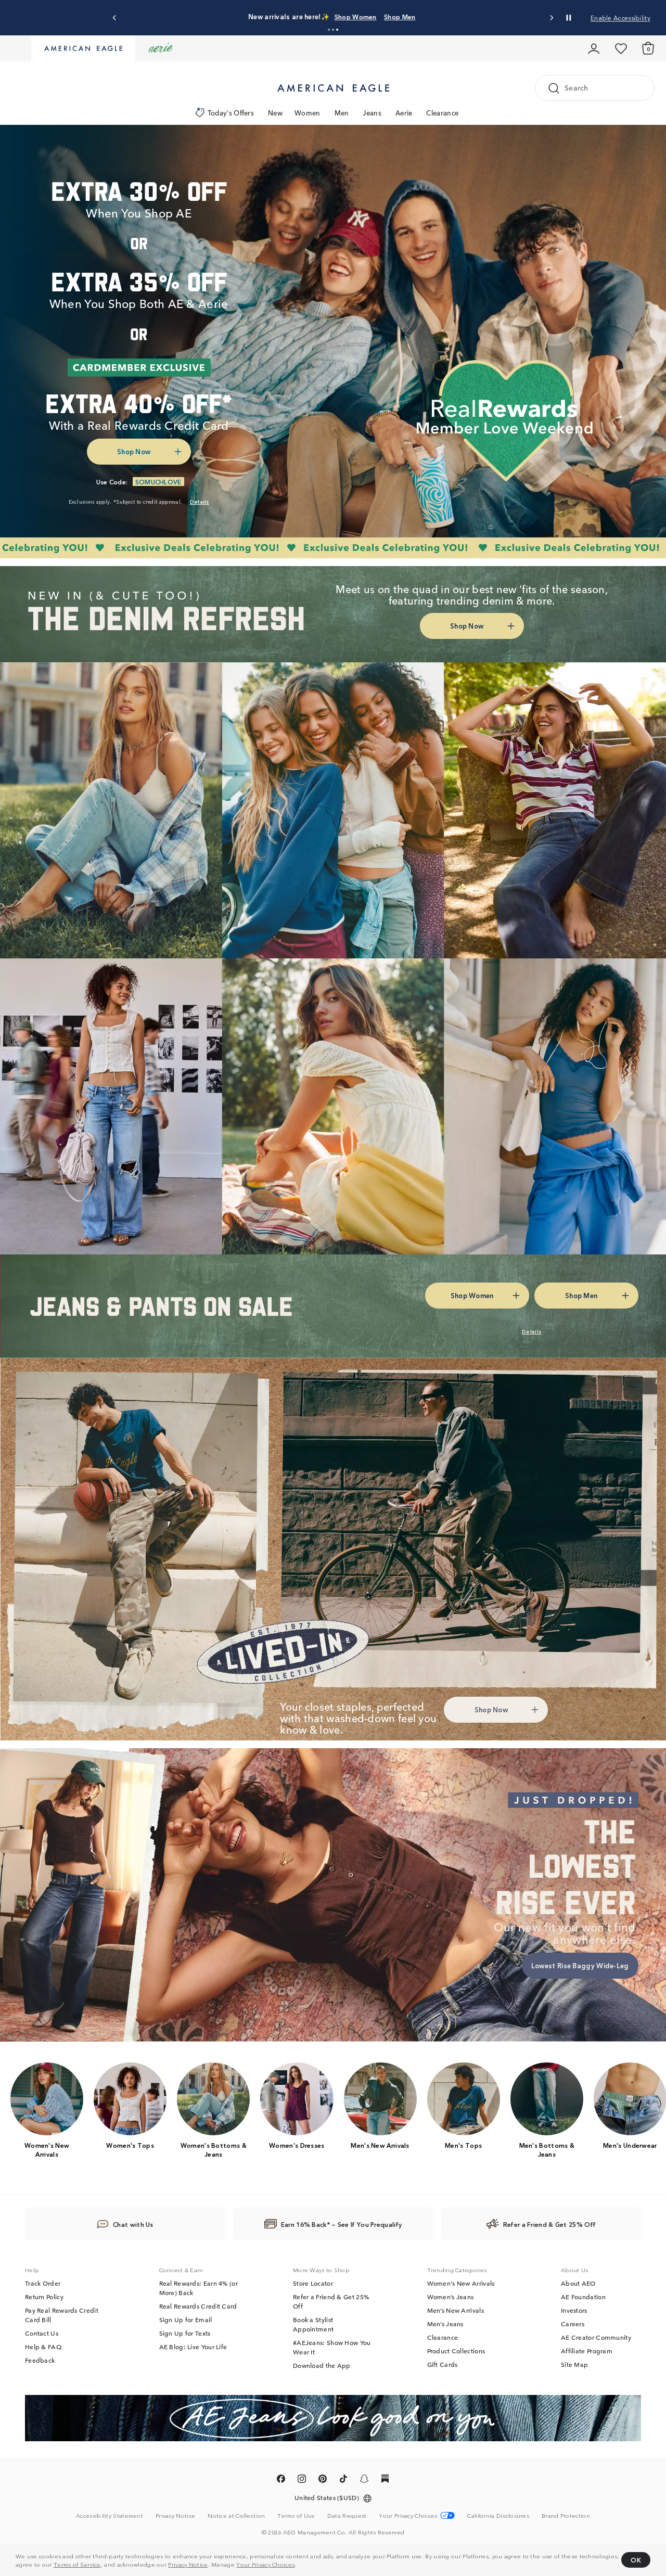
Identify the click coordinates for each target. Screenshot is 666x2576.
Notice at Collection (236, 2515)
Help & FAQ (43, 2347)
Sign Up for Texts (185, 2333)
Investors (574, 2310)
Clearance (442, 113)
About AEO (578, 2283)
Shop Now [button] (134, 451)
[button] (329, 30)
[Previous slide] (115, 18)
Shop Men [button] (454, 16)
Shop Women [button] (400, 16)
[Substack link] (385, 2480)
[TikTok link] (343, 2480)
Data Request (347, 2515)
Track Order (43, 2283)
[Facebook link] (281, 2480)
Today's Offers (231, 113)
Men (342, 113)
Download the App (322, 2365)
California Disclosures (498, 2515)
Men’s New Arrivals (456, 2310)
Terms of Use (296, 2515)
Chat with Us (133, 2224)
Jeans (372, 113)
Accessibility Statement (110, 2515)
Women (308, 113)
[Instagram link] (302, 2480)
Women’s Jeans (451, 2297)
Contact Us (42, 2333)
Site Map (574, 2364)
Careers (573, 2324)
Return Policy (44, 2297)
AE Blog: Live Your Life (193, 2347)
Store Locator (313, 2283)
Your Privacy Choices (265, 2564)
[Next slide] (551, 18)
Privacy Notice (188, 2564)
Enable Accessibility (620, 17)
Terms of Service (77, 2564)
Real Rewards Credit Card (198, 2306)
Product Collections (456, 2351)
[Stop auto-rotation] (569, 18)
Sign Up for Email (186, 2319)
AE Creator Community (596, 2337)
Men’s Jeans (445, 2324)
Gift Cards (443, 2364)
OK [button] (636, 2560)
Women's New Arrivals (461, 2283)
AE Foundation (583, 2297)
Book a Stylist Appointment (313, 2324)
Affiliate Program (587, 2351)
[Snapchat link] (364, 2480)
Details (498, 16)
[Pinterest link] (323, 2480)
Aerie (404, 113)
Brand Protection (566, 2515)
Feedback (40, 2360)
